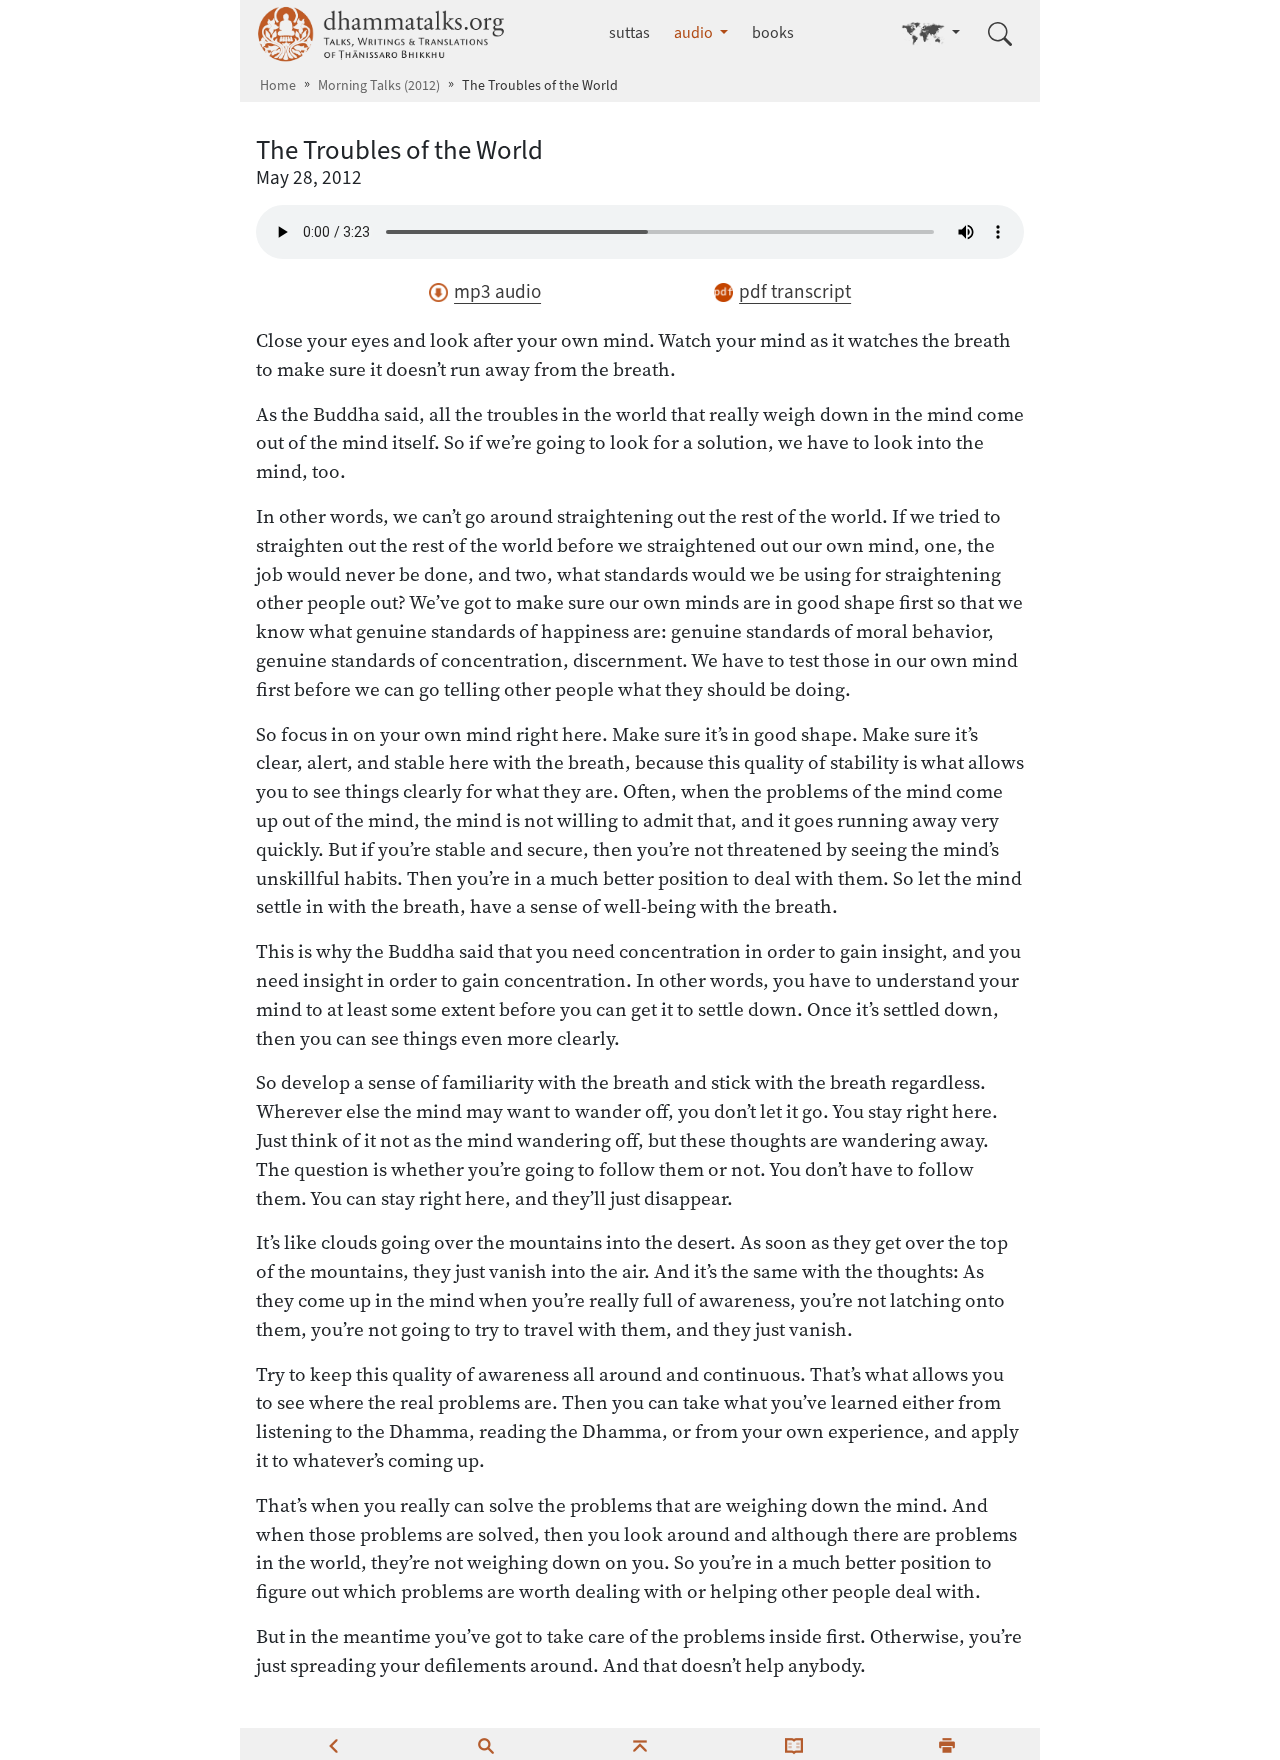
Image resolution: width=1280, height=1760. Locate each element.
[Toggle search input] (1000, 34)
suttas (629, 32)
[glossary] (794, 1744)
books (773, 32)
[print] (947, 1744)
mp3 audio (497, 291)
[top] (640, 1744)
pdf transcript (795, 291)
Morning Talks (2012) (379, 85)
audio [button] (695, 32)
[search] (486, 1744)
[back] (333, 1744)
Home (278, 85)
